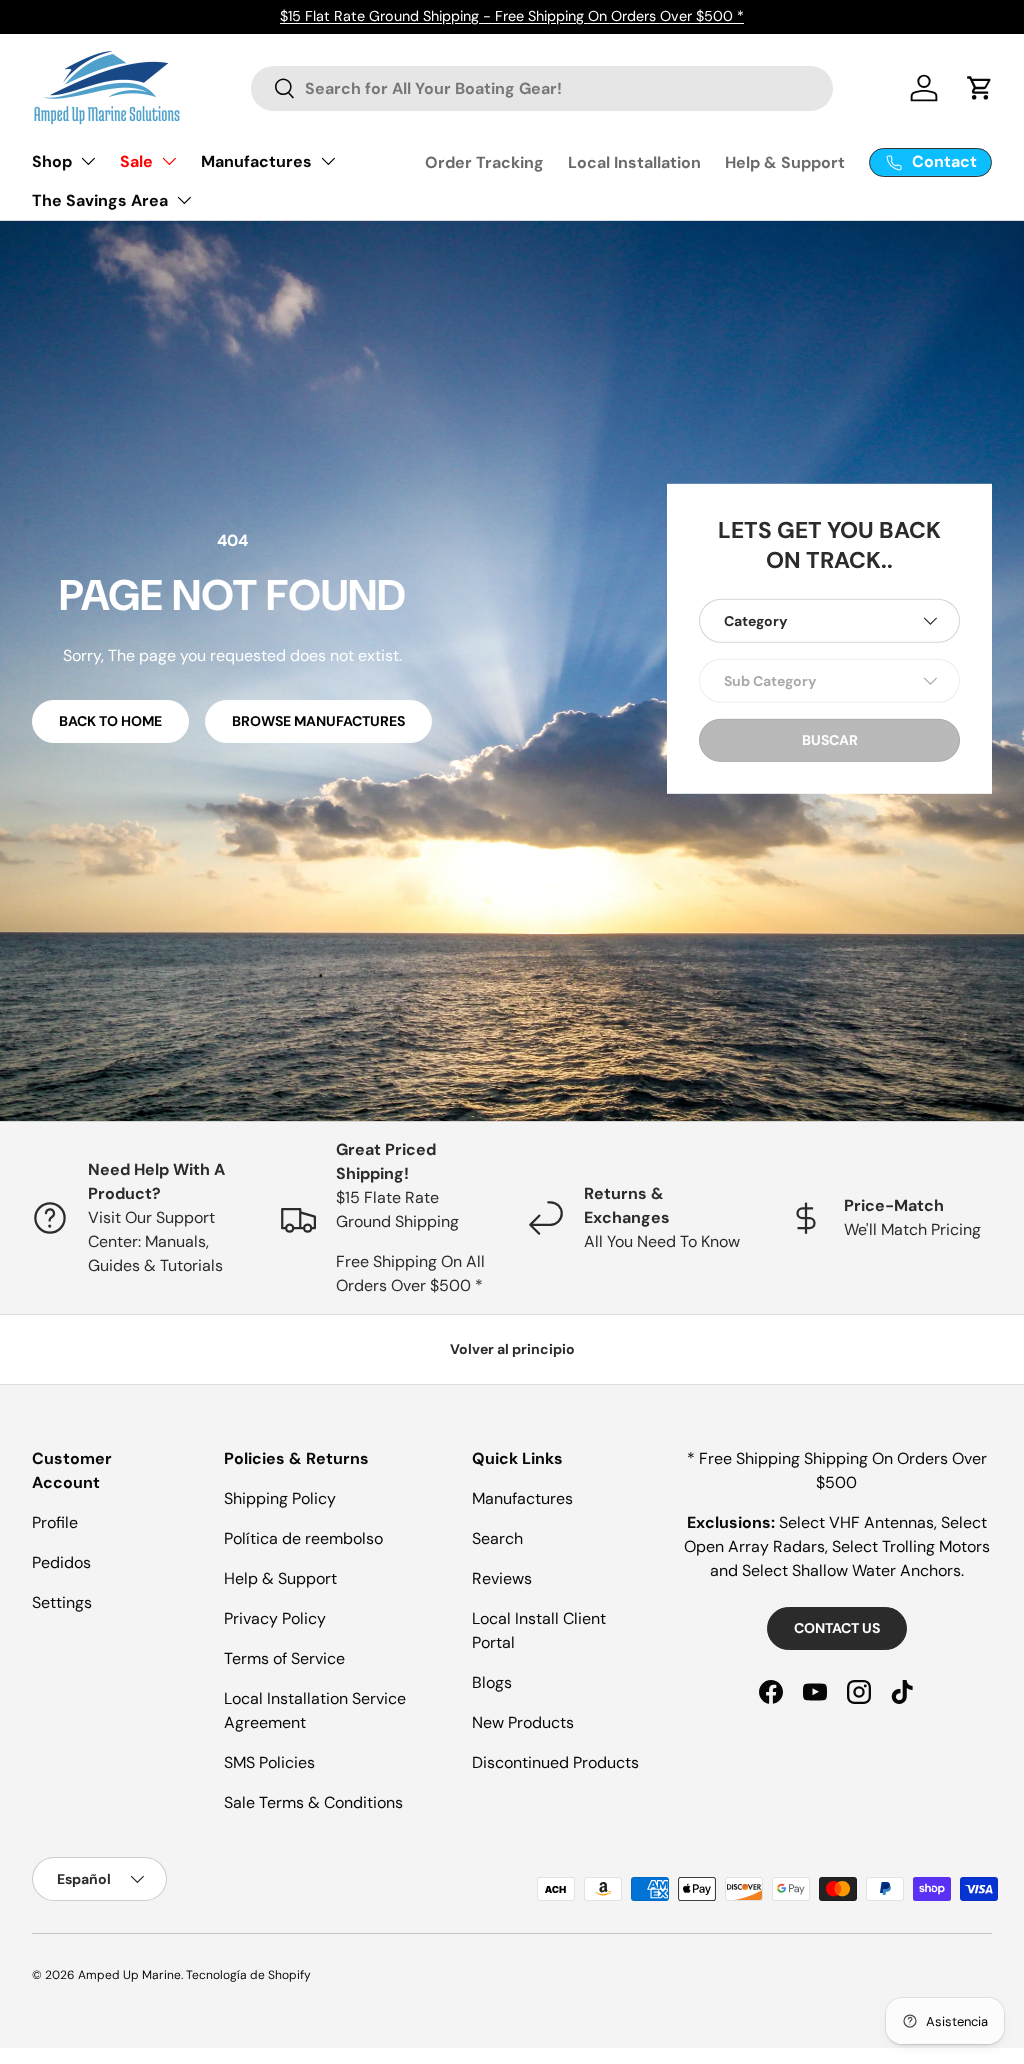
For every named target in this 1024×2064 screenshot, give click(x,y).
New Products (523, 1722)
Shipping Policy (280, 1498)
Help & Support (785, 162)
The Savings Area (100, 200)
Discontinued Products (555, 1762)
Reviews (502, 1578)
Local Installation (634, 162)
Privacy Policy (275, 1618)
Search (497, 1538)
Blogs (492, 1682)
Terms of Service (284, 1658)
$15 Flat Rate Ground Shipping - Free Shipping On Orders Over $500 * (512, 16)
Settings (62, 1602)
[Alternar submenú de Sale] (169, 161)
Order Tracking (484, 162)
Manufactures (256, 161)
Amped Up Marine (129, 1975)
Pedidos (61, 1562)
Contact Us (837, 1628)
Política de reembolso (303, 1538)
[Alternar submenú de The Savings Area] (184, 200)
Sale (136, 161)
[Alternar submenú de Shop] (88, 161)
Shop (52, 161)
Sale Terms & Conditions (313, 1802)
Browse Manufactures (318, 721)
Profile (55, 1522)
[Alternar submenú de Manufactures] (328, 161)
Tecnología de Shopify (248, 1975)
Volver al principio (512, 1349)
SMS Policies (269, 1762)
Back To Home (110, 721)
